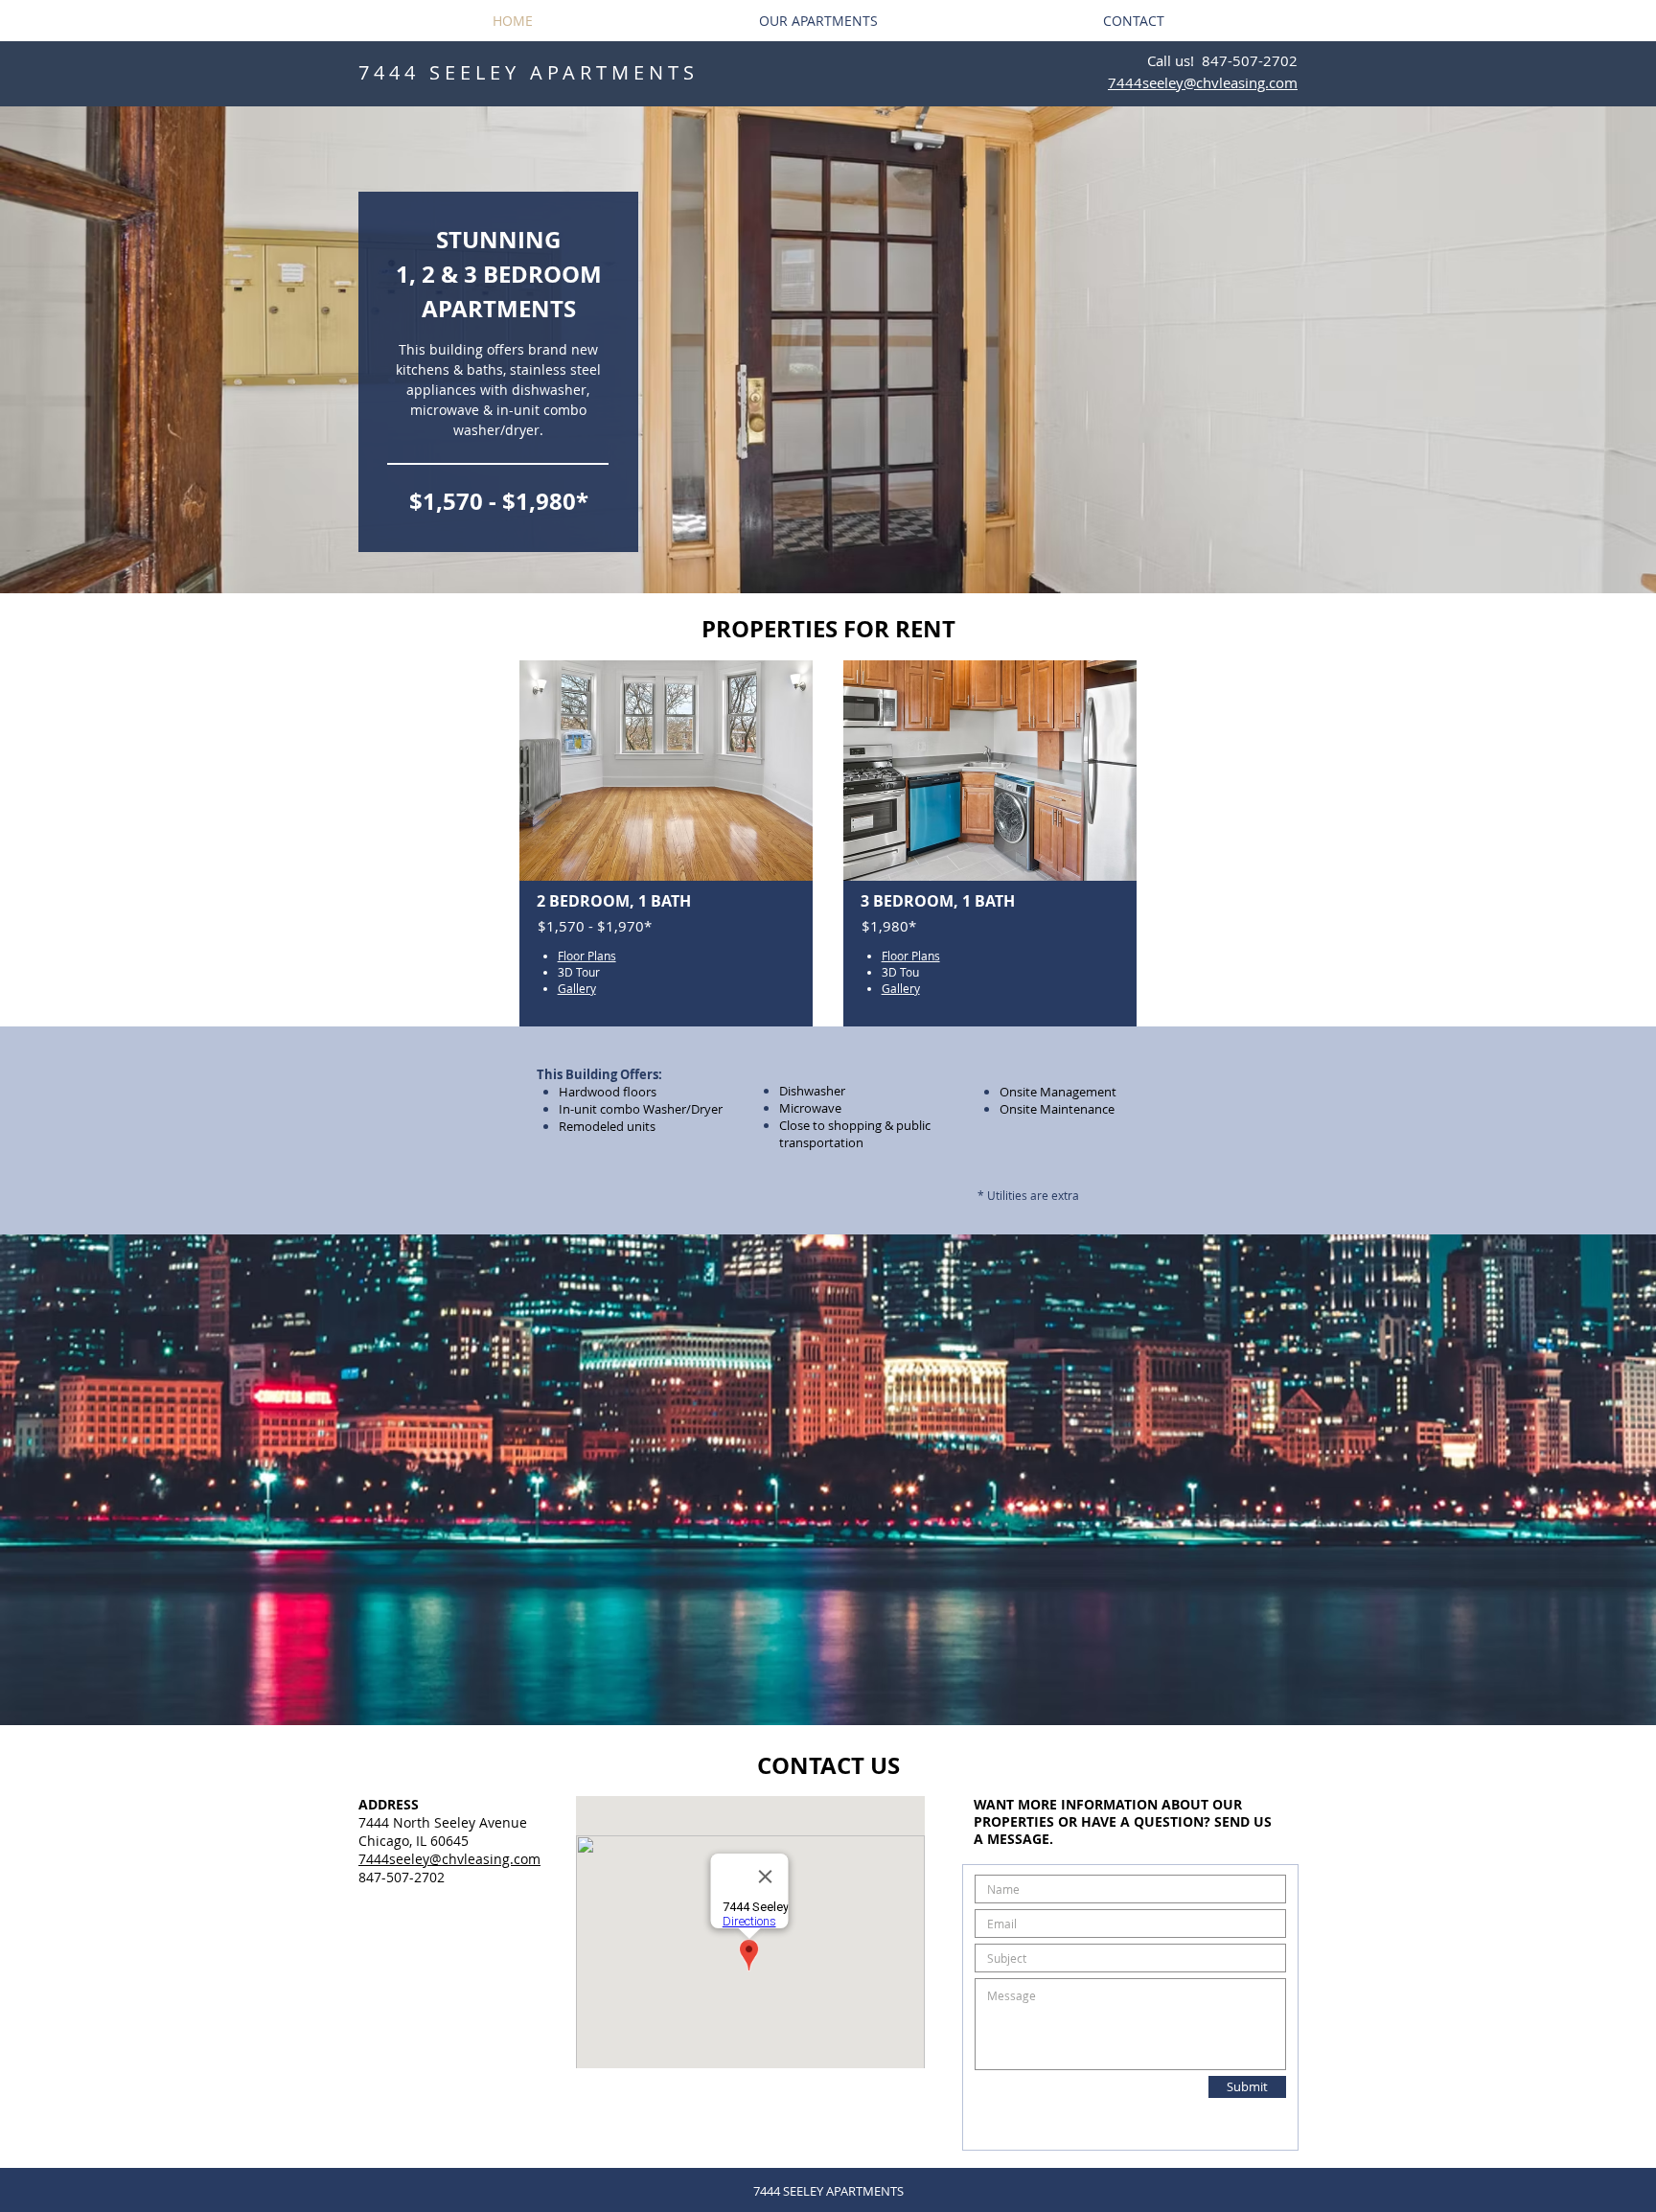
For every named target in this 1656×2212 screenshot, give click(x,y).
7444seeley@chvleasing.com (449, 1859)
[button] (828, 350)
